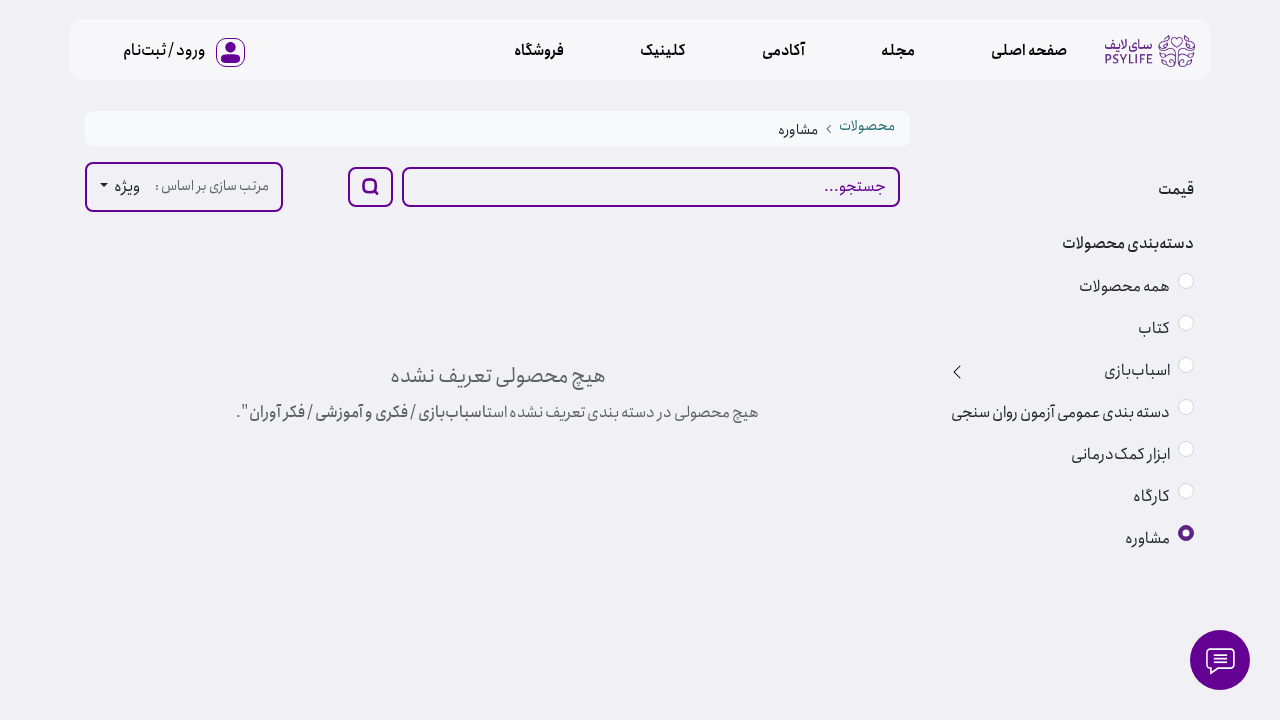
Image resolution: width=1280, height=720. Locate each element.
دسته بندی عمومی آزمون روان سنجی (1060, 412)
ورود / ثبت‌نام (164, 50)
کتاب (1154, 328)
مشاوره (1147, 538)
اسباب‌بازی (1137, 370)
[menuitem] (1029, 51)
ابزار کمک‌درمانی (1120, 454)
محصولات (867, 126)
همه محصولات (1124, 286)
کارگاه (1151, 496)
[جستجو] (370, 187)
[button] (120, 187)
